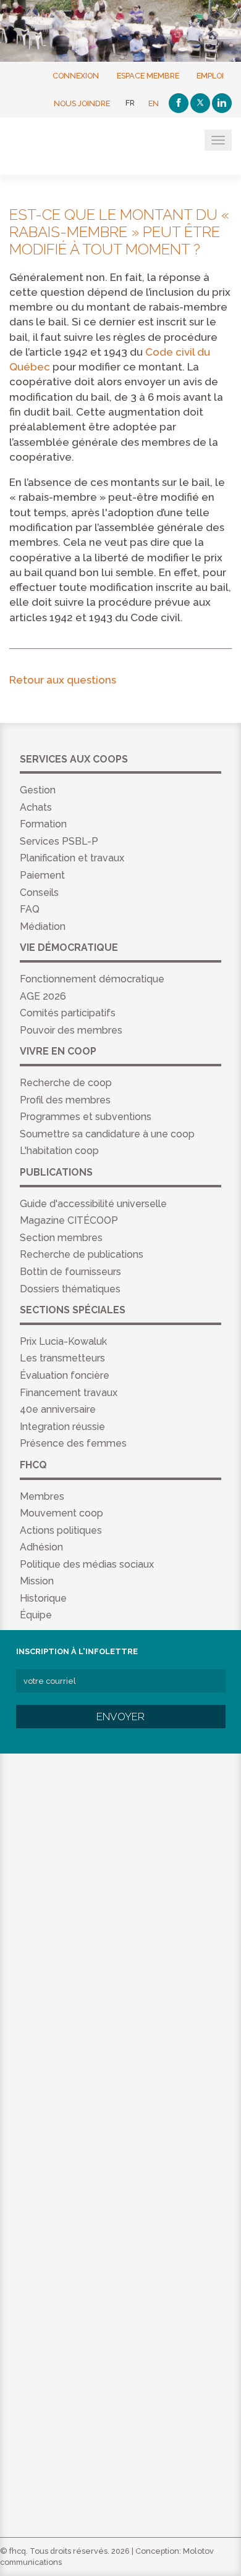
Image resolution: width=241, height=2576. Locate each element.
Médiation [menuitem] (43, 926)
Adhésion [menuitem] (41, 1547)
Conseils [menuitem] (39, 893)
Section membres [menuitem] (61, 1238)
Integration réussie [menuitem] (62, 1427)
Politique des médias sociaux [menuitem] (87, 1564)
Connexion (76, 75)
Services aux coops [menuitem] (74, 759)
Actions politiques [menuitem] (61, 1530)
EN (154, 103)
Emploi (210, 75)
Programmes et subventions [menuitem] (86, 1117)
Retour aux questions (63, 680)
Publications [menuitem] (56, 1172)
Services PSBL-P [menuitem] (59, 841)
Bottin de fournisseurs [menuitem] (70, 1272)
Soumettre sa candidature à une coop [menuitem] (107, 1134)
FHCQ (70, 147)
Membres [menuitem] (42, 1496)
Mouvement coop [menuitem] (61, 1513)
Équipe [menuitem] (36, 1615)
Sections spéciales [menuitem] (73, 1310)
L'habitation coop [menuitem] (59, 1151)
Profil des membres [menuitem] (65, 1100)
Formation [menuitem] (43, 824)
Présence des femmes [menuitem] (73, 1443)
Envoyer (120, 1717)
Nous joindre (82, 103)
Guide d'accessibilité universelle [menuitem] (93, 1204)
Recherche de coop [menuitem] (66, 1083)
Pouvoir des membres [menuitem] (71, 1030)
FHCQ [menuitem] (33, 1465)
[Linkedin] (222, 103)
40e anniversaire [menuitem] (58, 1409)
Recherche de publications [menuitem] (82, 1254)
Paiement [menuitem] (42, 875)
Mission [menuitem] (37, 1581)
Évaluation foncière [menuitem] (65, 1375)
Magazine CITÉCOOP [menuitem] (69, 1220)
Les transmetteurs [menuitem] (62, 1358)
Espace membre (148, 75)
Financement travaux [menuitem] (69, 1393)
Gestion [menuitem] (38, 790)
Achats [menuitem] (36, 807)
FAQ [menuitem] (30, 909)
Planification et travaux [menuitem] (72, 858)
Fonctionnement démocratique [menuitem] (92, 979)
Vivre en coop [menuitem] (58, 1051)
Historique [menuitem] (43, 1598)
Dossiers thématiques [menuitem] (70, 1289)
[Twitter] (200, 103)
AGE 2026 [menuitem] (43, 996)
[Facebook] (179, 103)
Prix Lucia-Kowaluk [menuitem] (63, 1341)
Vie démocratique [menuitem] (69, 947)
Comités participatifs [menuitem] (68, 1013)
